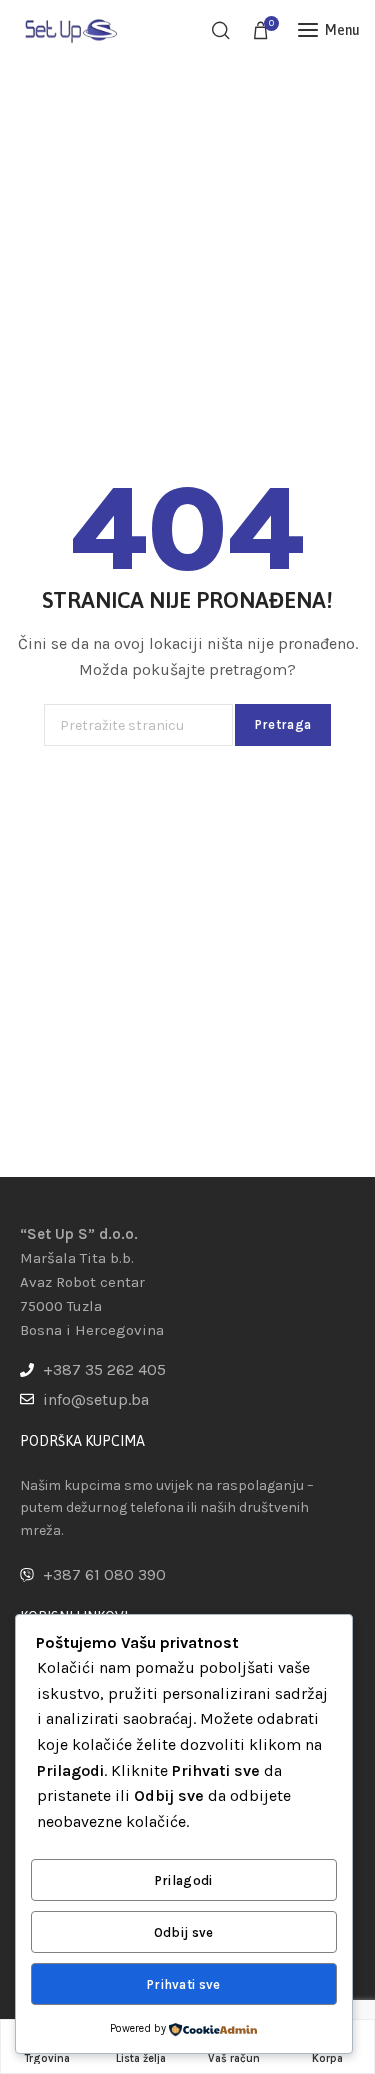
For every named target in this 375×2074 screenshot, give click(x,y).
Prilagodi (184, 1880)
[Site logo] (70, 29)
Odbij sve (184, 1932)
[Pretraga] (221, 30)
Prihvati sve (184, 1984)
